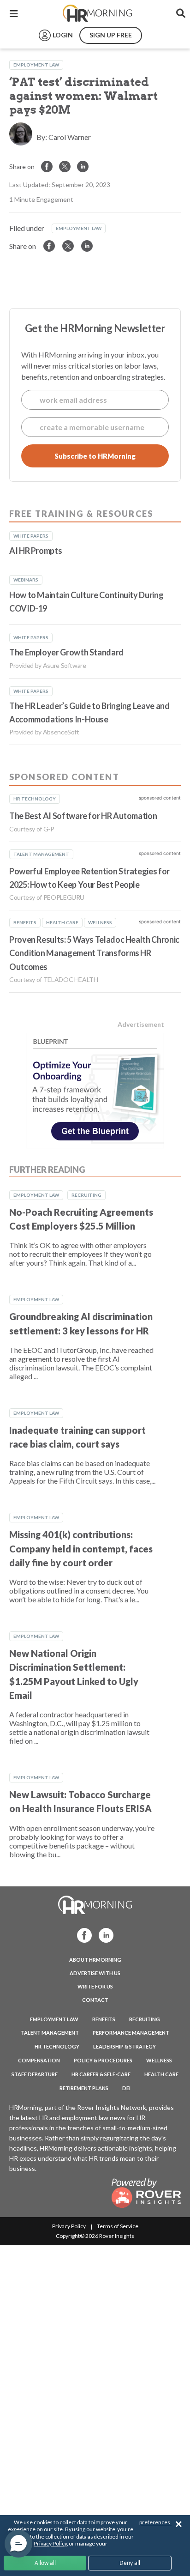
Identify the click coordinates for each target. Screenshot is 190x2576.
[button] (18, 2544)
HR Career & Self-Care (101, 2074)
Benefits (104, 2019)
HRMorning (97, 13)
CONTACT (95, 2000)
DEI (126, 2088)
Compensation (39, 2060)
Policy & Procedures (103, 2060)
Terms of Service (118, 2226)
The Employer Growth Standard (66, 652)
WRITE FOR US (95, 1986)
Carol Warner (70, 137)
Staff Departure (35, 2074)
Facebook (82, 1935)
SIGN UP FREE (111, 35)
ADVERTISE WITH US (95, 1973)
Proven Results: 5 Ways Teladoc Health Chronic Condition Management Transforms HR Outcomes (94, 953)
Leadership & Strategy (125, 2046)
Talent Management (50, 2033)
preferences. (155, 2522)
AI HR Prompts (36, 551)
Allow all (45, 2563)
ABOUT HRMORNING (95, 1960)
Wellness (159, 2060)
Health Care (161, 2074)
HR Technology (57, 2046)
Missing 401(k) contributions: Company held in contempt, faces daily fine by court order (81, 1549)
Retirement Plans (84, 2088)
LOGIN (63, 35)
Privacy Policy (69, 2226)
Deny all (130, 2563)
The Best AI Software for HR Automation (83, 816)
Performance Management (131, 2033)
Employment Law (36, 65)
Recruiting (86, 1195)
